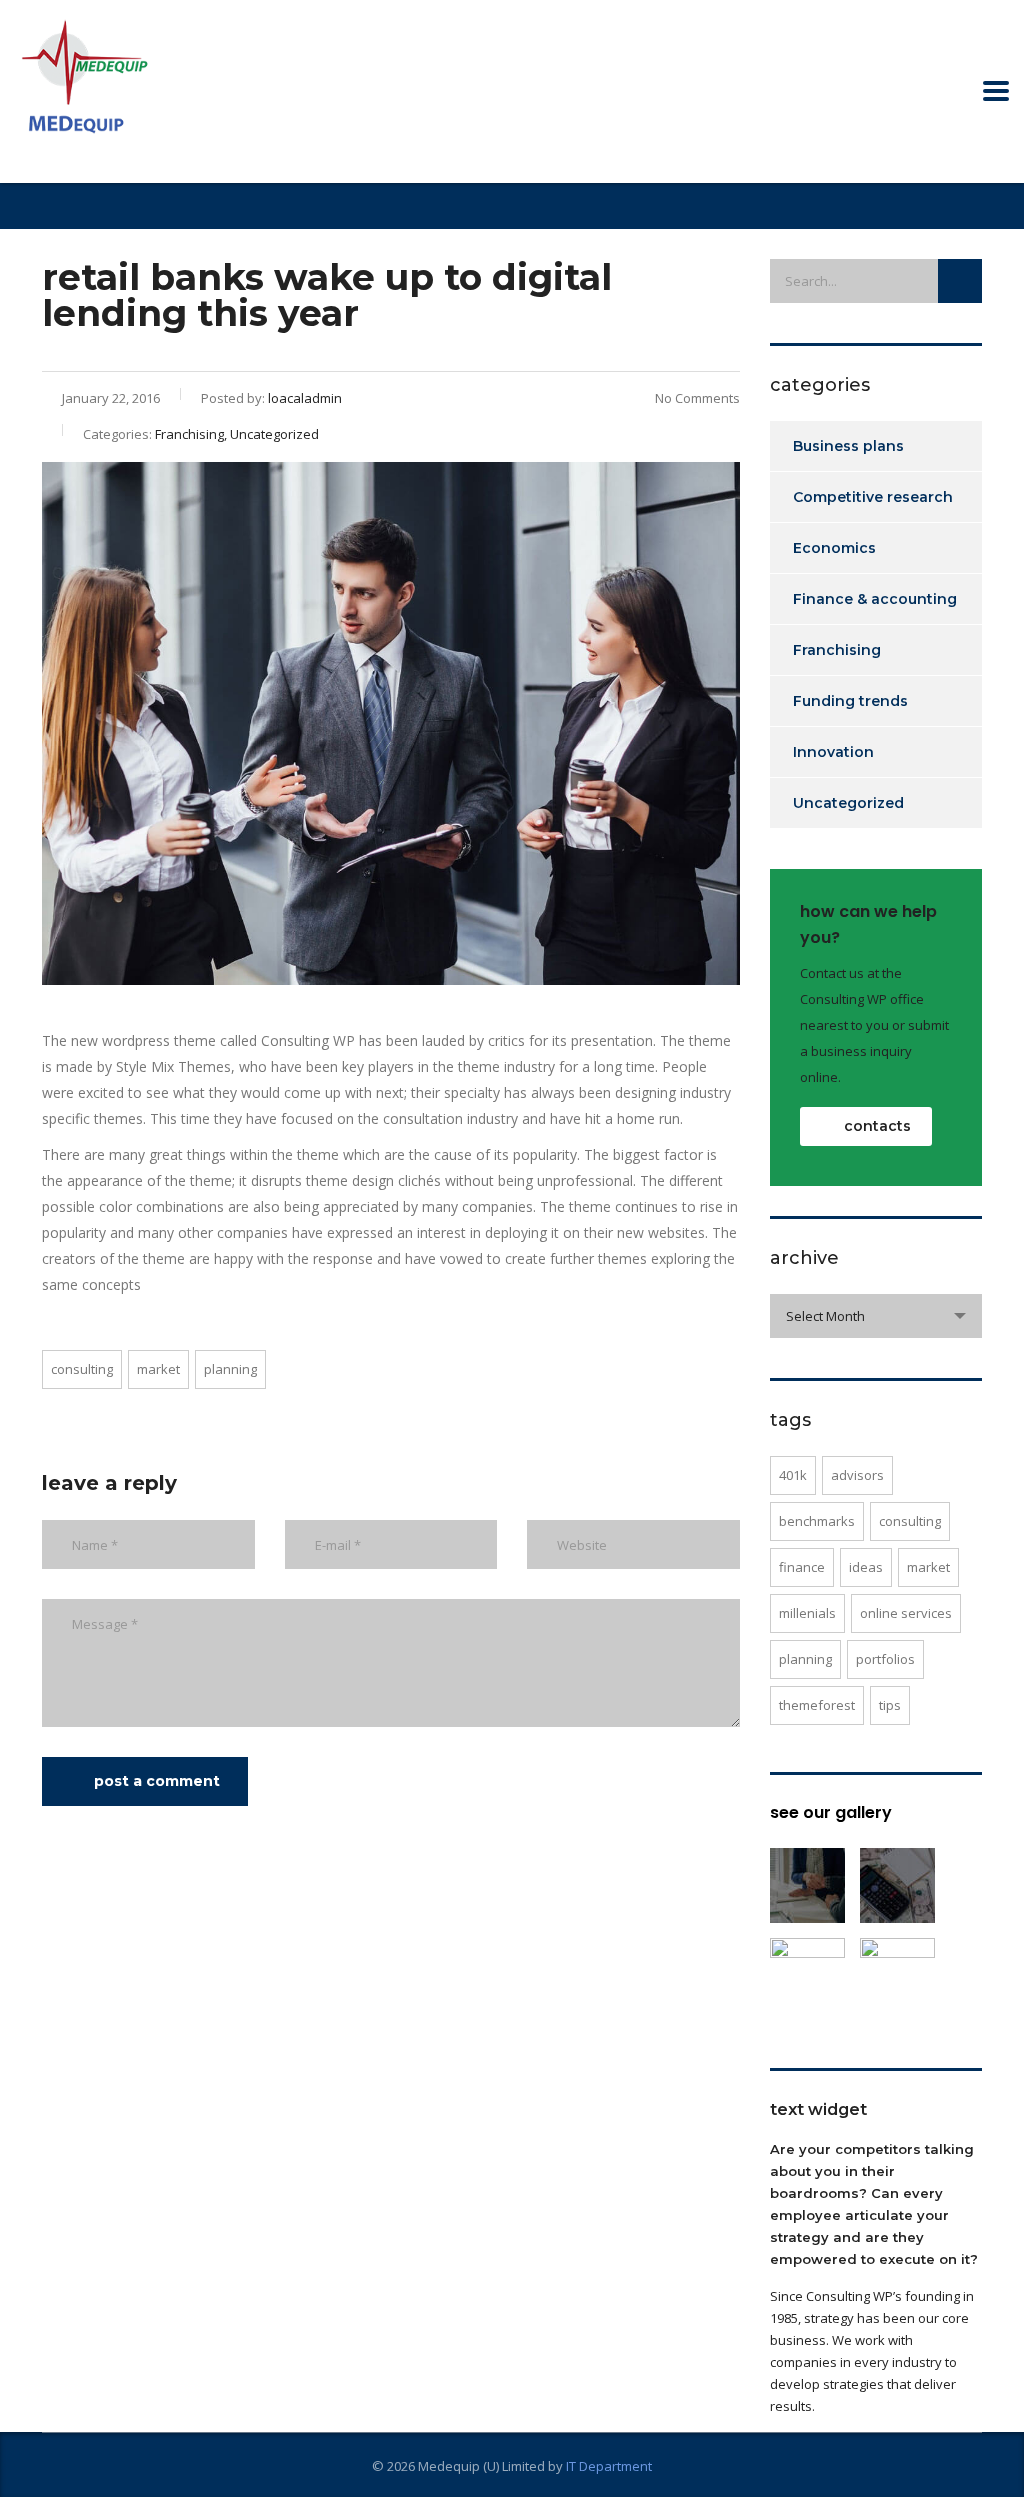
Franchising (837, 650)
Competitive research (873, 497)
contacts (877, 1126)
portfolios (885, 1659)
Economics (834, 548)
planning (230, 1369)
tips (890, 1705)
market (158, 1369)
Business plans (848, 446)
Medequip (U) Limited (481, 2466)
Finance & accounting (875, 599)
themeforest (817, 1705)
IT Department (609, 2466)
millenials (807, 1613)
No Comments (697, 398)
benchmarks (817, 1521)
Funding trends (850, 701)
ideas (866, 1567)
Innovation (833, 752)
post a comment (157, 1781)
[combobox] (876, 1316)
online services (906, 1613)
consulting (82, 1369)
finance (802, 1567)
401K (793, 1475)
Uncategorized (848, 803)
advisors (857, 1475)
